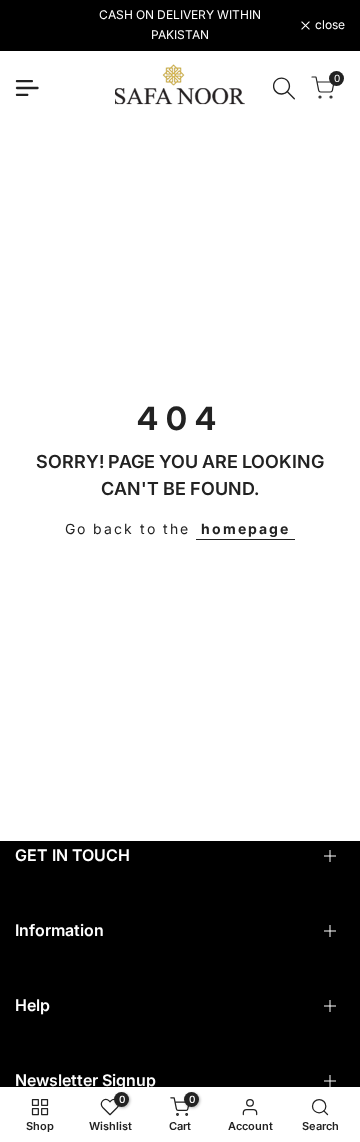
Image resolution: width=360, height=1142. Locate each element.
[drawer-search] (284, 88)
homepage (245, 528)
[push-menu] (27, 88)
